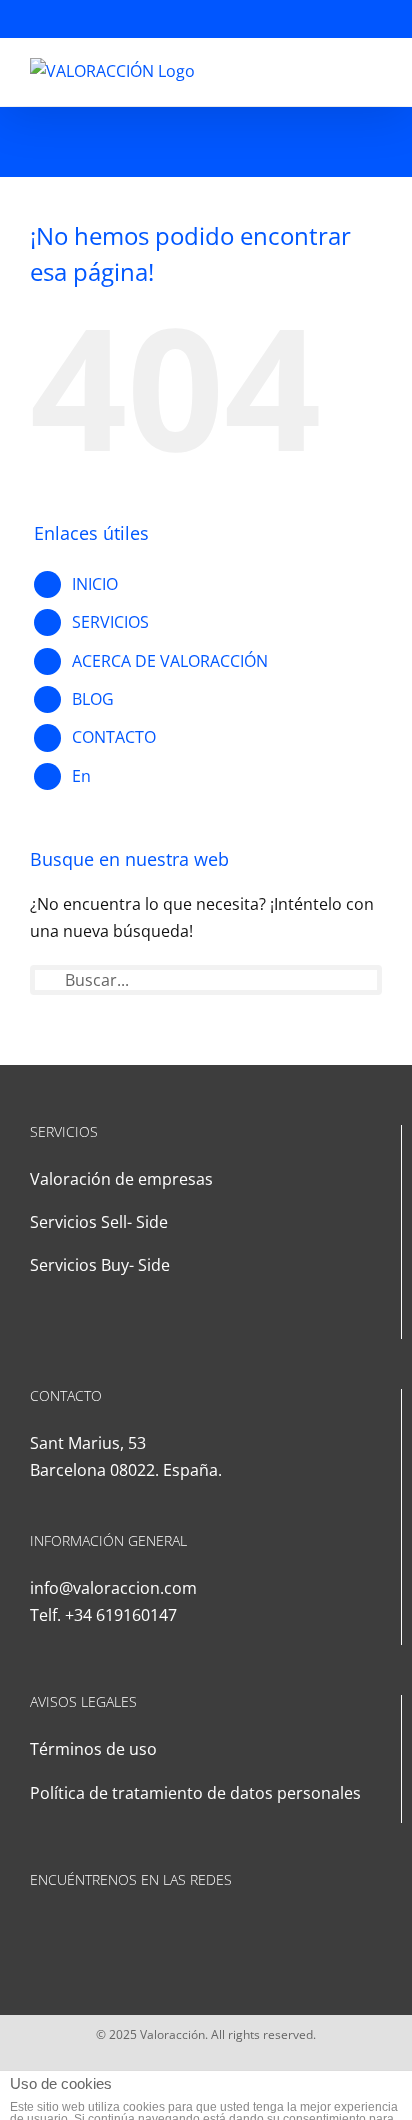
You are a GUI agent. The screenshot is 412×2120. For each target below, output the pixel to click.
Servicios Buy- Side (100, 1265)
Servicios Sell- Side (99, 1222)
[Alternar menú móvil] (374, 68)
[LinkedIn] (36, 1928)
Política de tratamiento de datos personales (195, 1793)
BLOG (93, 699)
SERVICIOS (110, 622)
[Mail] (63, 1928)
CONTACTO (114, 737)
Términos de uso (93, 1749)
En (81, 776)
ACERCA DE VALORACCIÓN (170, 661)
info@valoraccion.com (113, 1588)
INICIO (95, 584)
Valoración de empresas (121, 1179)
